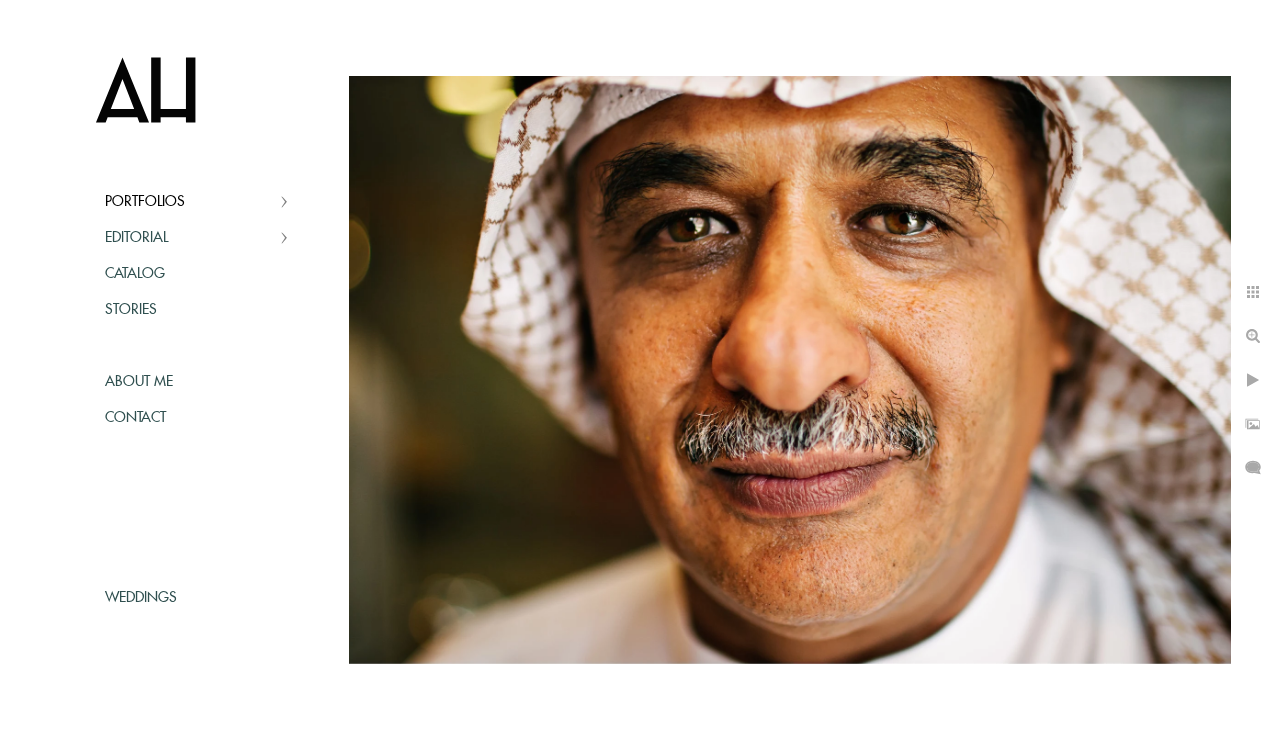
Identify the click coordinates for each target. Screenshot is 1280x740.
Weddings (141, 598)
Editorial (136, 238)
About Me (139, 382)
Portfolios (145, 202)
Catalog (135, 274)
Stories (131, 310)
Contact (135, 418)
